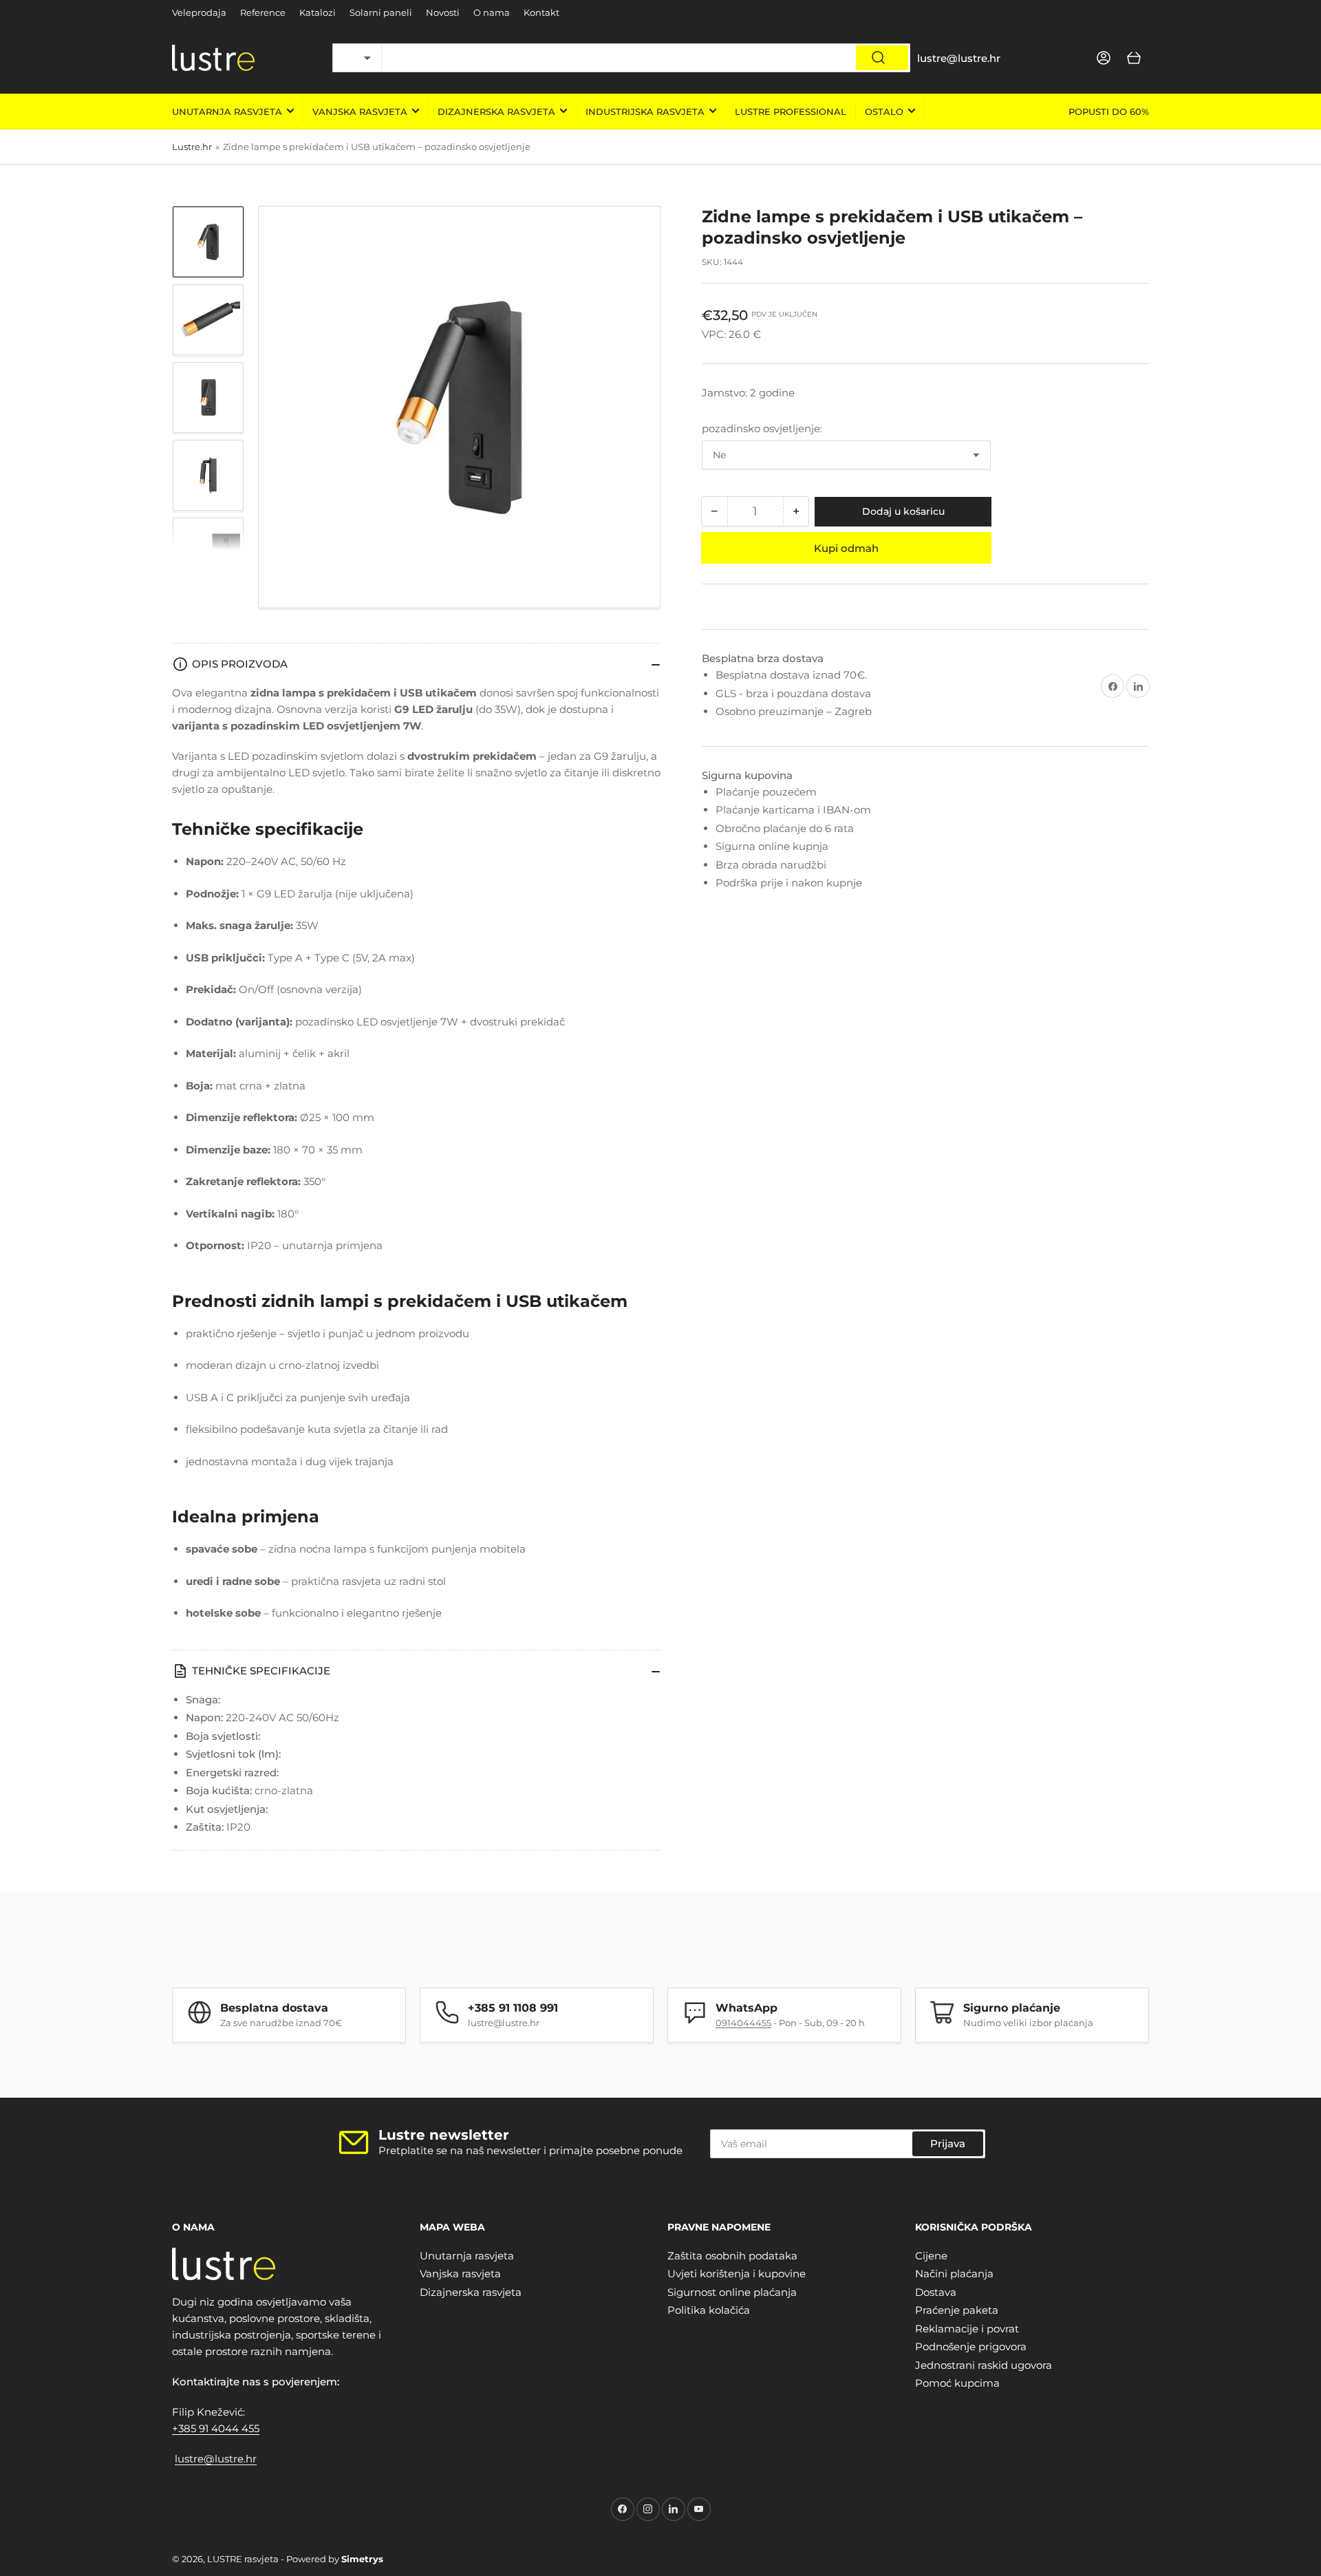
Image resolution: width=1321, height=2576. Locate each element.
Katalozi (318, 12)
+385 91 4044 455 (216, 2428)
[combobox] (646, 58)
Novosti (443, 12)
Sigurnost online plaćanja (732, 2292)
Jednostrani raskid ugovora (984, 2365)
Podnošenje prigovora (971, 2346)
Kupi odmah (846, 548)
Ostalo (884, 111)
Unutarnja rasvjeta (227, 111)
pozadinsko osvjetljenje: (762, 428)
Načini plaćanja (954, 2274)
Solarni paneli (381, 12)
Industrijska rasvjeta (645, 111)
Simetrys (362, 2559)
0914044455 (743, 2023)
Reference (263, 12)
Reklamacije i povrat (967, 2329)
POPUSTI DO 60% (1109, 111)
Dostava (936, 2292)
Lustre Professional (791, 111)
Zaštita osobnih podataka (732, 2256)
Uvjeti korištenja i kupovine (737, 2274)
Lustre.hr (192, 147)
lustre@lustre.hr (216, 2459)
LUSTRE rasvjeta (243, 2559)
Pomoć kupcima (957, 2383)
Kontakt (541, 12)
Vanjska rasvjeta (360, 111)
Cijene (931, 2256)
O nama (492, 12)
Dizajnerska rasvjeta (496, 111)
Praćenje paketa (957, 2310)
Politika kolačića (709, 2310)
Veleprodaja (199, 12)
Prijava (948, 2143)
